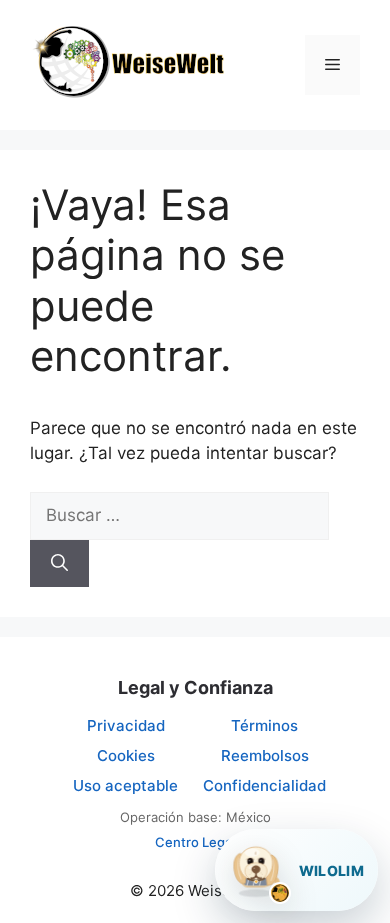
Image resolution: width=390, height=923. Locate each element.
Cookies (126, 755)
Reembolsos (265, 755)
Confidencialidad (264, 785)
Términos (264, 725)
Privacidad (126, 725)
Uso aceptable (125, 785)
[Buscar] (59, 564)
